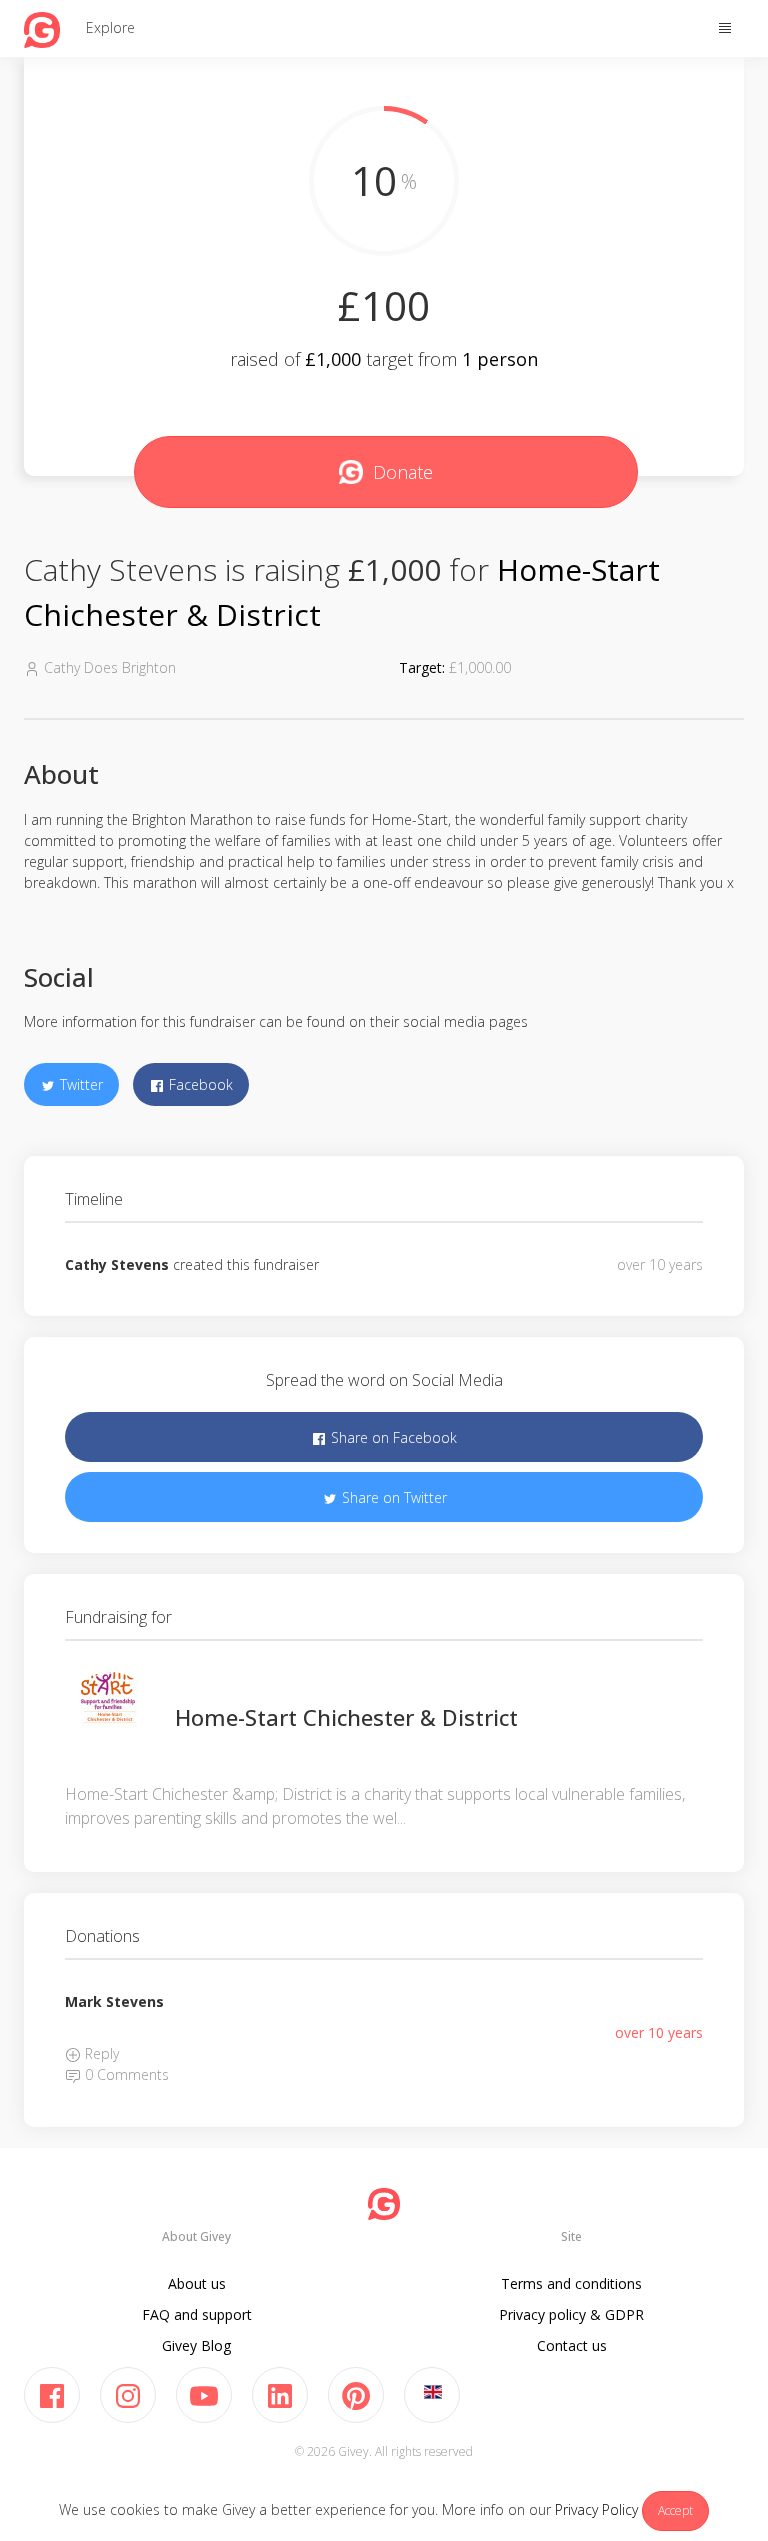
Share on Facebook (392, 1437)
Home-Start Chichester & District (346, 1717)
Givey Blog (196, 2345)
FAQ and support (197, 2314)
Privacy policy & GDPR (571, 2314)
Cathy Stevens (117, 1264)
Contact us (572, 2345)
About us (197, 2283)
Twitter (79, 1084)
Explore (110, 27)
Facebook (199, 1084)
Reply (100, 2053)
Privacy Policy (596, 2509)
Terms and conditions (571, 2283)
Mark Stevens (114, 2001)
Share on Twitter (392, 1497)
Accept (675, 2510)
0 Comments (125, 2074)
